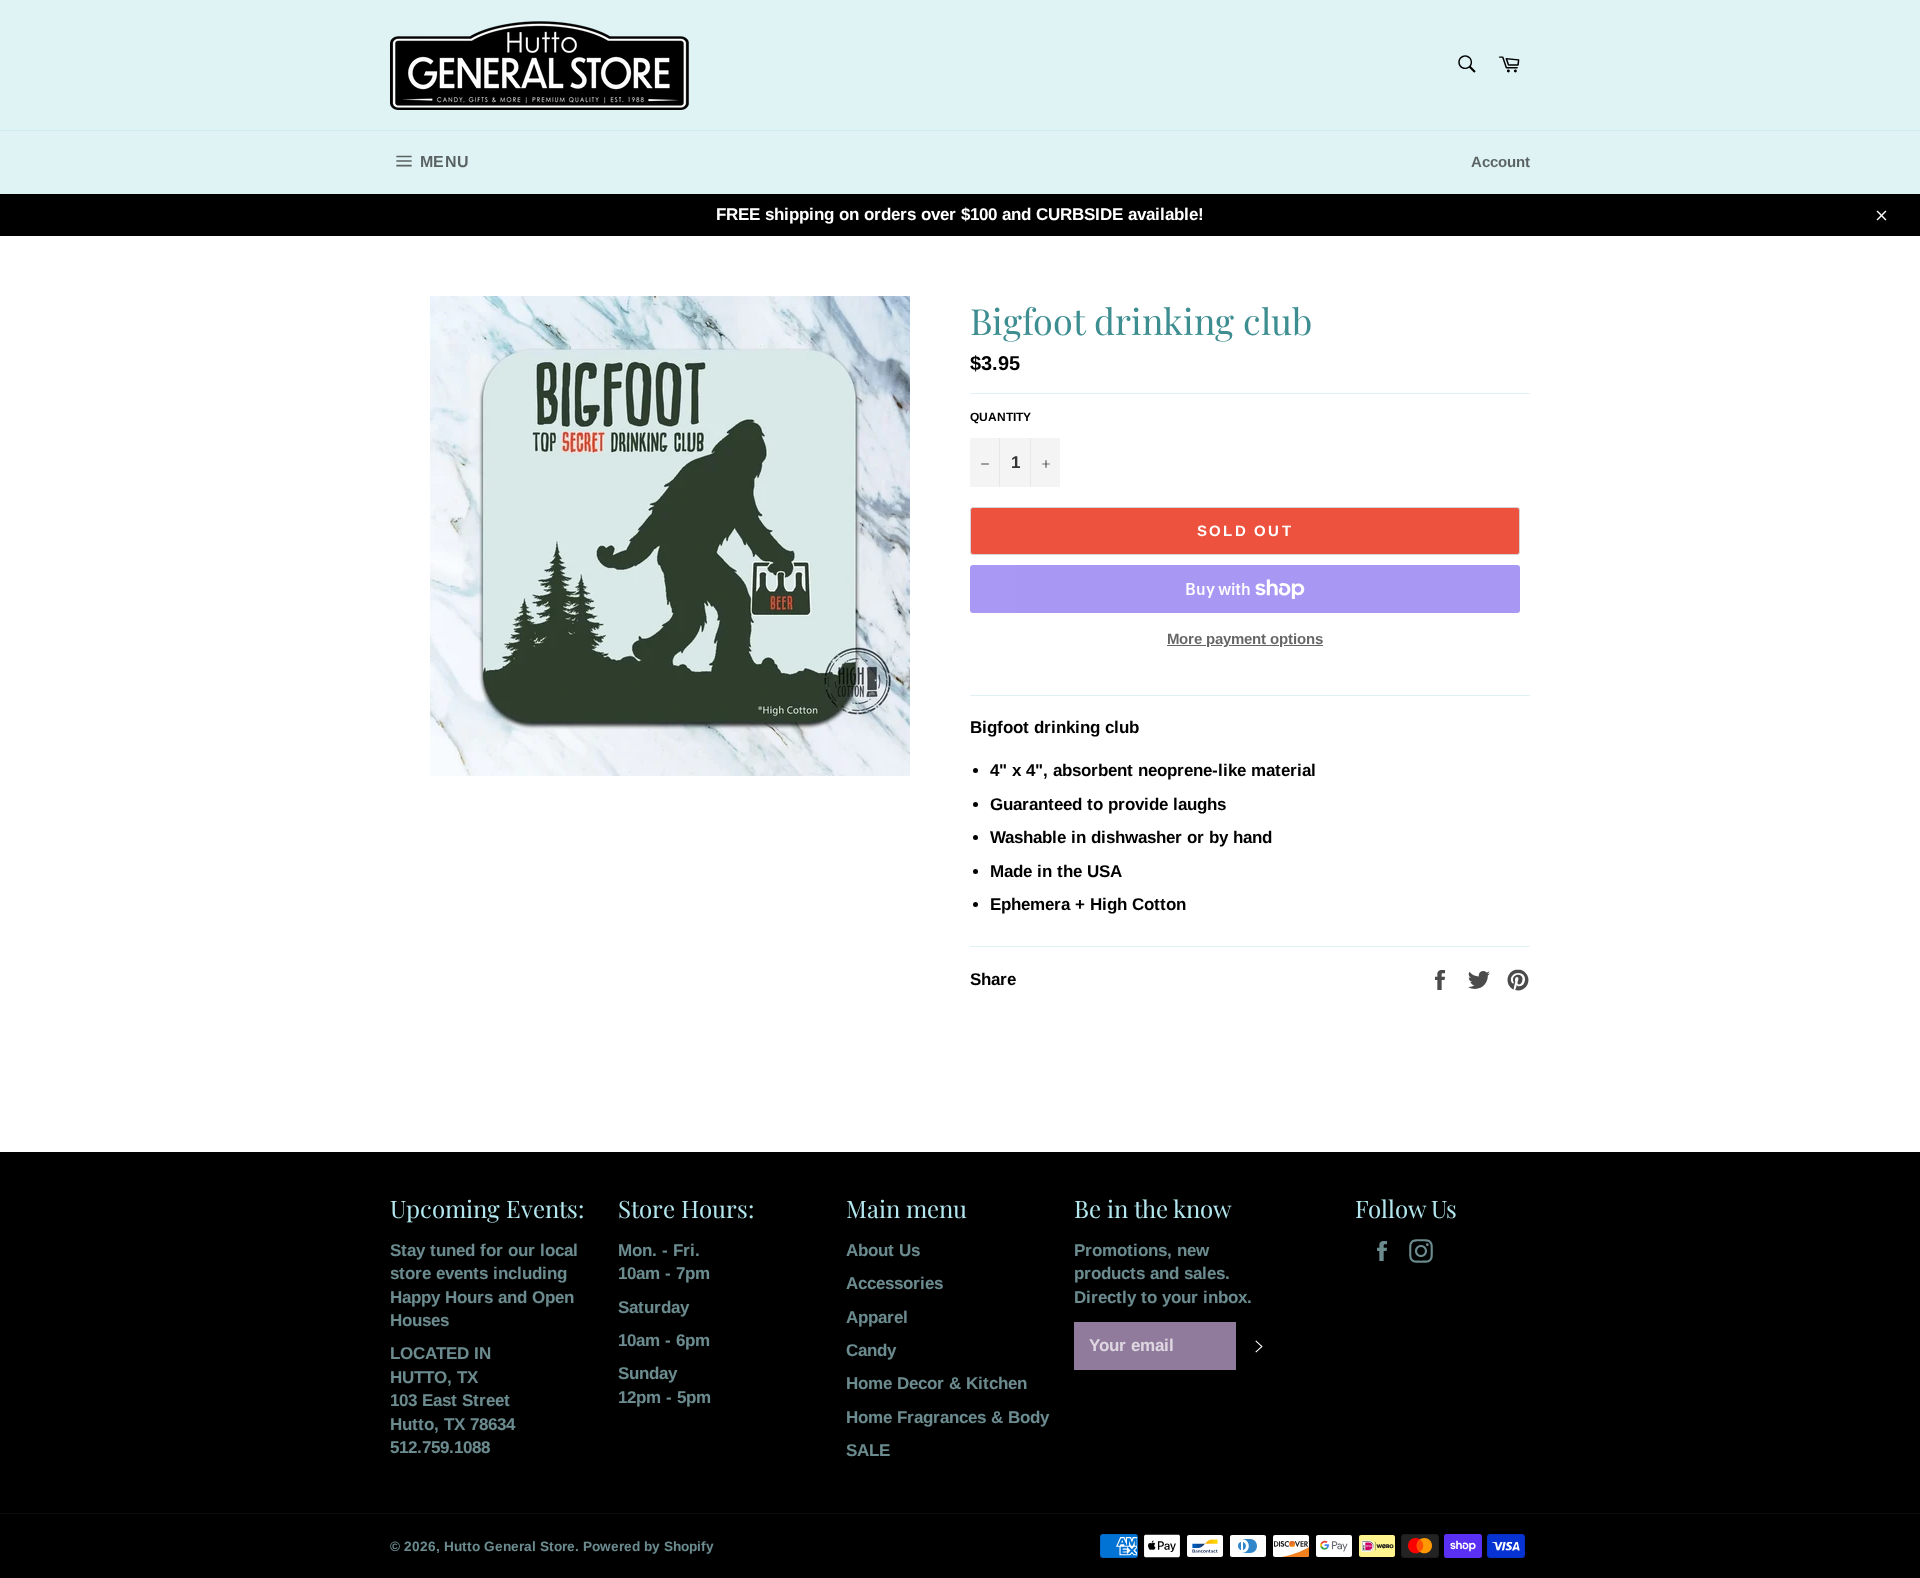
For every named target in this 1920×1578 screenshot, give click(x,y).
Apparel (877, 1317)
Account (1500, 161)
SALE (868, 1450)
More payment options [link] (1245, 638)
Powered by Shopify (648, 1546)
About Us (883, 1250)
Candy (871, 1350)
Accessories (894, 1283)
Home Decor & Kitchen (936, 1383)
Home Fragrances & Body (947, 1417)
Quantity (1000, 417)
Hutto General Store (509, 1546)
